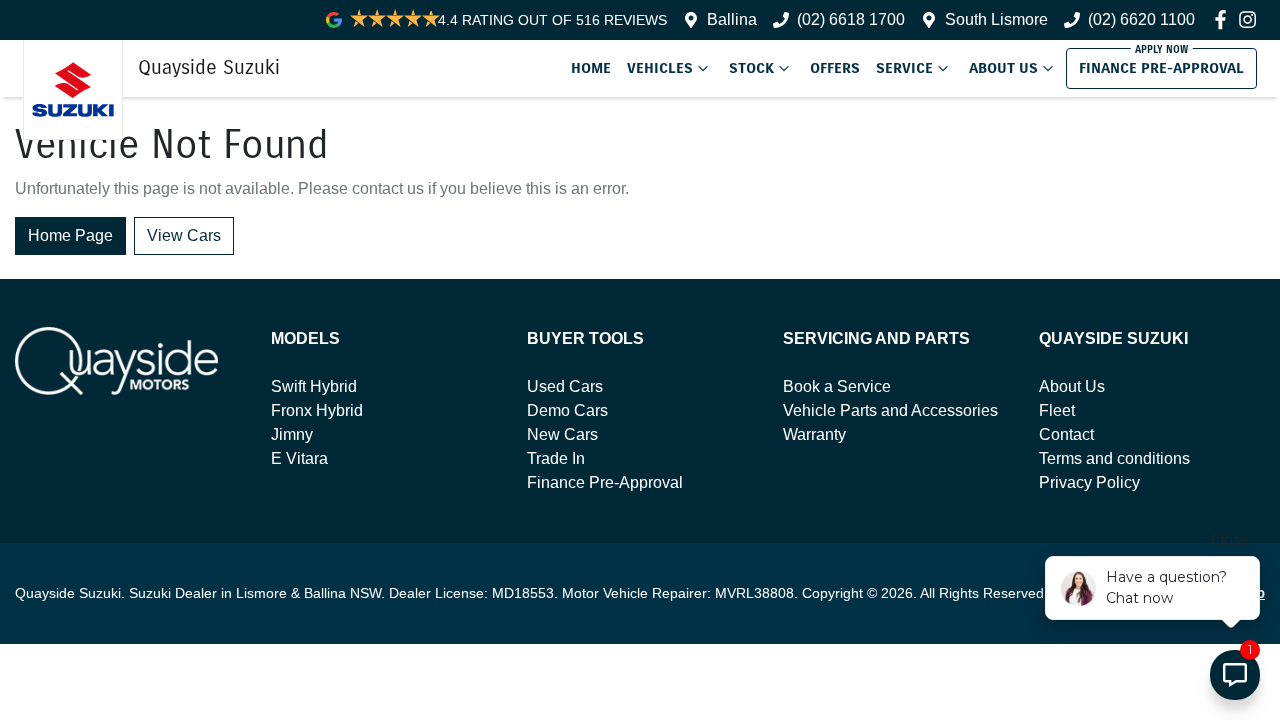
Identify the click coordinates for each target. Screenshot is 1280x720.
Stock (751, 68)
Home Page (70, 235)
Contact (1066, 434)
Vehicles (660, 68)
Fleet (1057, 410)
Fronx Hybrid (317, 410)
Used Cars (565, 386)
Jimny (292, 434)
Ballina (732, 19)
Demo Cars (567, 410)
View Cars (184, 235)
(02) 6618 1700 (851, 19)
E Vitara (299, 458)
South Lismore (996, 19)
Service (904, 68)
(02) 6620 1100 (1141, 19)
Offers (835, 68)
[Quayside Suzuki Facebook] (1224, 19)
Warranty (814, 434)
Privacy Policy (1089, 482)
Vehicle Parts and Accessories (890, 410)
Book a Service (837, 386)
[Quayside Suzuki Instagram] (1251, 19)
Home (591, 68)
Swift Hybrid (314, 386)
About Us (1003, 68)
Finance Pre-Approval (1161, 68)
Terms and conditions (1114, 458)
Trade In (556, 458)
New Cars (562, 434)
